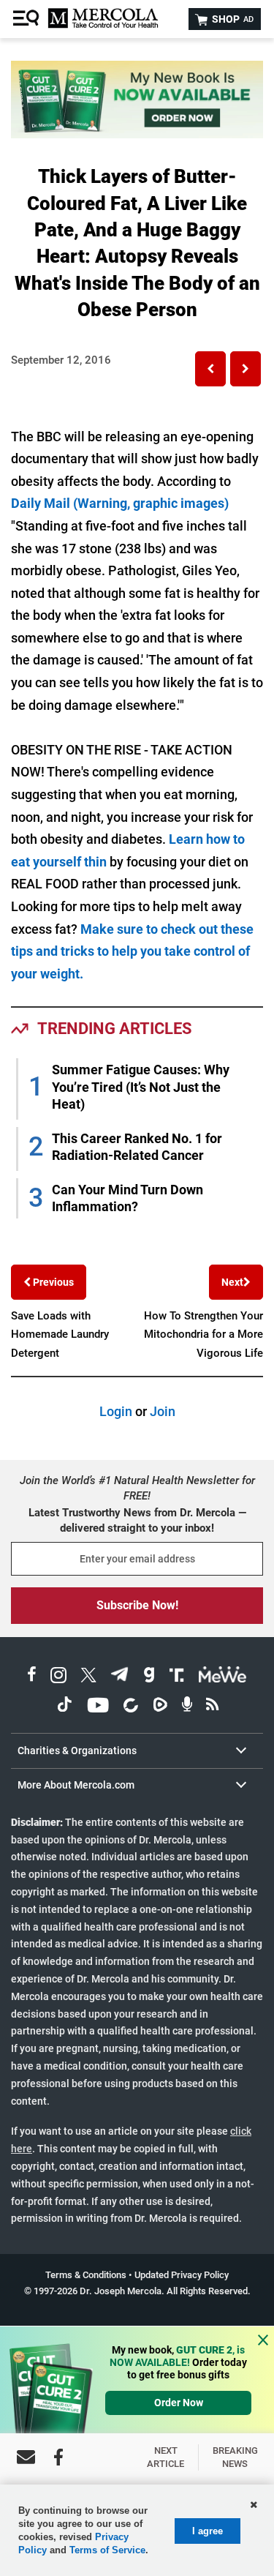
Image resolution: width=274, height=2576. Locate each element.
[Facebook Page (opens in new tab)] (32, 1677)
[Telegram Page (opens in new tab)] (120, 1677)
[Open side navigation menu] (28, 19)
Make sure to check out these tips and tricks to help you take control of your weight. (132, 951)
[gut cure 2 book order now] (137, 134)
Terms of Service (107, 2550)
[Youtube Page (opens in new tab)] (98, 1707)
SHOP (232, 19)
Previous (52, 1282)
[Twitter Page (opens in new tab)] (88, 1677)
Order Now (179, 2403)
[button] (210, 369)
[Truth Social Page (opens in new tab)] (177, 1677)
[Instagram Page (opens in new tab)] (58, 1677)
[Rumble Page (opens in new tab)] (160, 1707)
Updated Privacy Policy (182, 2275)
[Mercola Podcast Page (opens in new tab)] (187, 1707)
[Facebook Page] (58, 2457)
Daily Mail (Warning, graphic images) (120, 503)
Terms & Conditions (86, 2275)
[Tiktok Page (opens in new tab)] (64, 1707)
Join (163, 1411)
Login (116, 1411)
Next (232, 1282)
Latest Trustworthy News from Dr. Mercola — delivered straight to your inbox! (137, 1520)
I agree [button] (208, 2531)
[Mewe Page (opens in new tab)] (223, 1677)
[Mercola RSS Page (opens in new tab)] (212, 1707)
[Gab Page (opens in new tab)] (149, 1677)
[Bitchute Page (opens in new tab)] (130, 1707)
